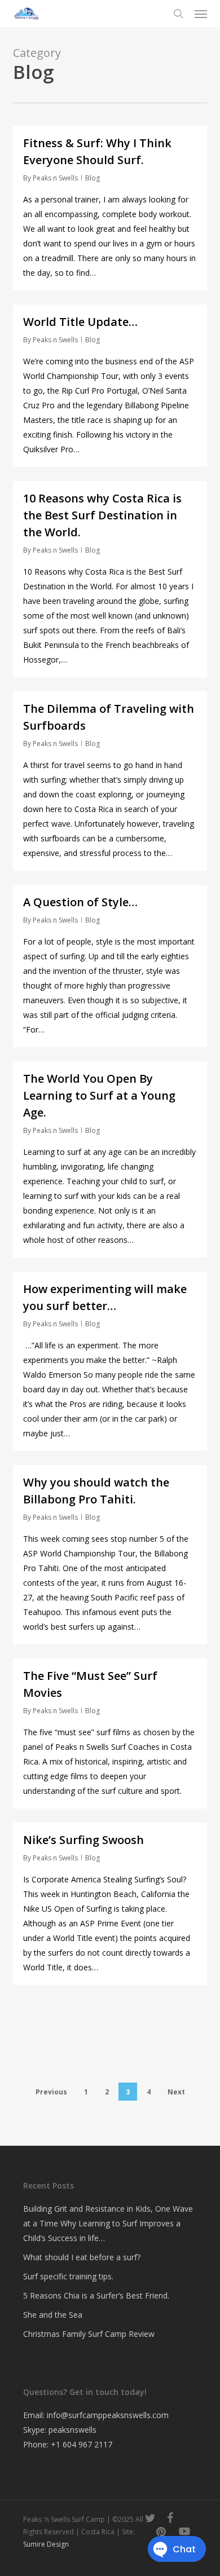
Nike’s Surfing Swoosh (83, 1840)
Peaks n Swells (55, 178)
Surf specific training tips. (68, 2276)
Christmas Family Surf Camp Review (89, 2334)
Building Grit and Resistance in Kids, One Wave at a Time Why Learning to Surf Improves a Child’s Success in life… (108, 2223)
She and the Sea (53, 2315)
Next (176, 2092)
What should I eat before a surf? (82, 2257)
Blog (93, 178)
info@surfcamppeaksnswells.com (108, 2415)
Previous (51, 2092)
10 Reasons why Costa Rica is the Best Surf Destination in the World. (102, 515)
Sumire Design (46, 2544)
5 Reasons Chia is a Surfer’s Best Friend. (96, 2295)
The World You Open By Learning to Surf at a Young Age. (99, 1095)
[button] (201, 14)
